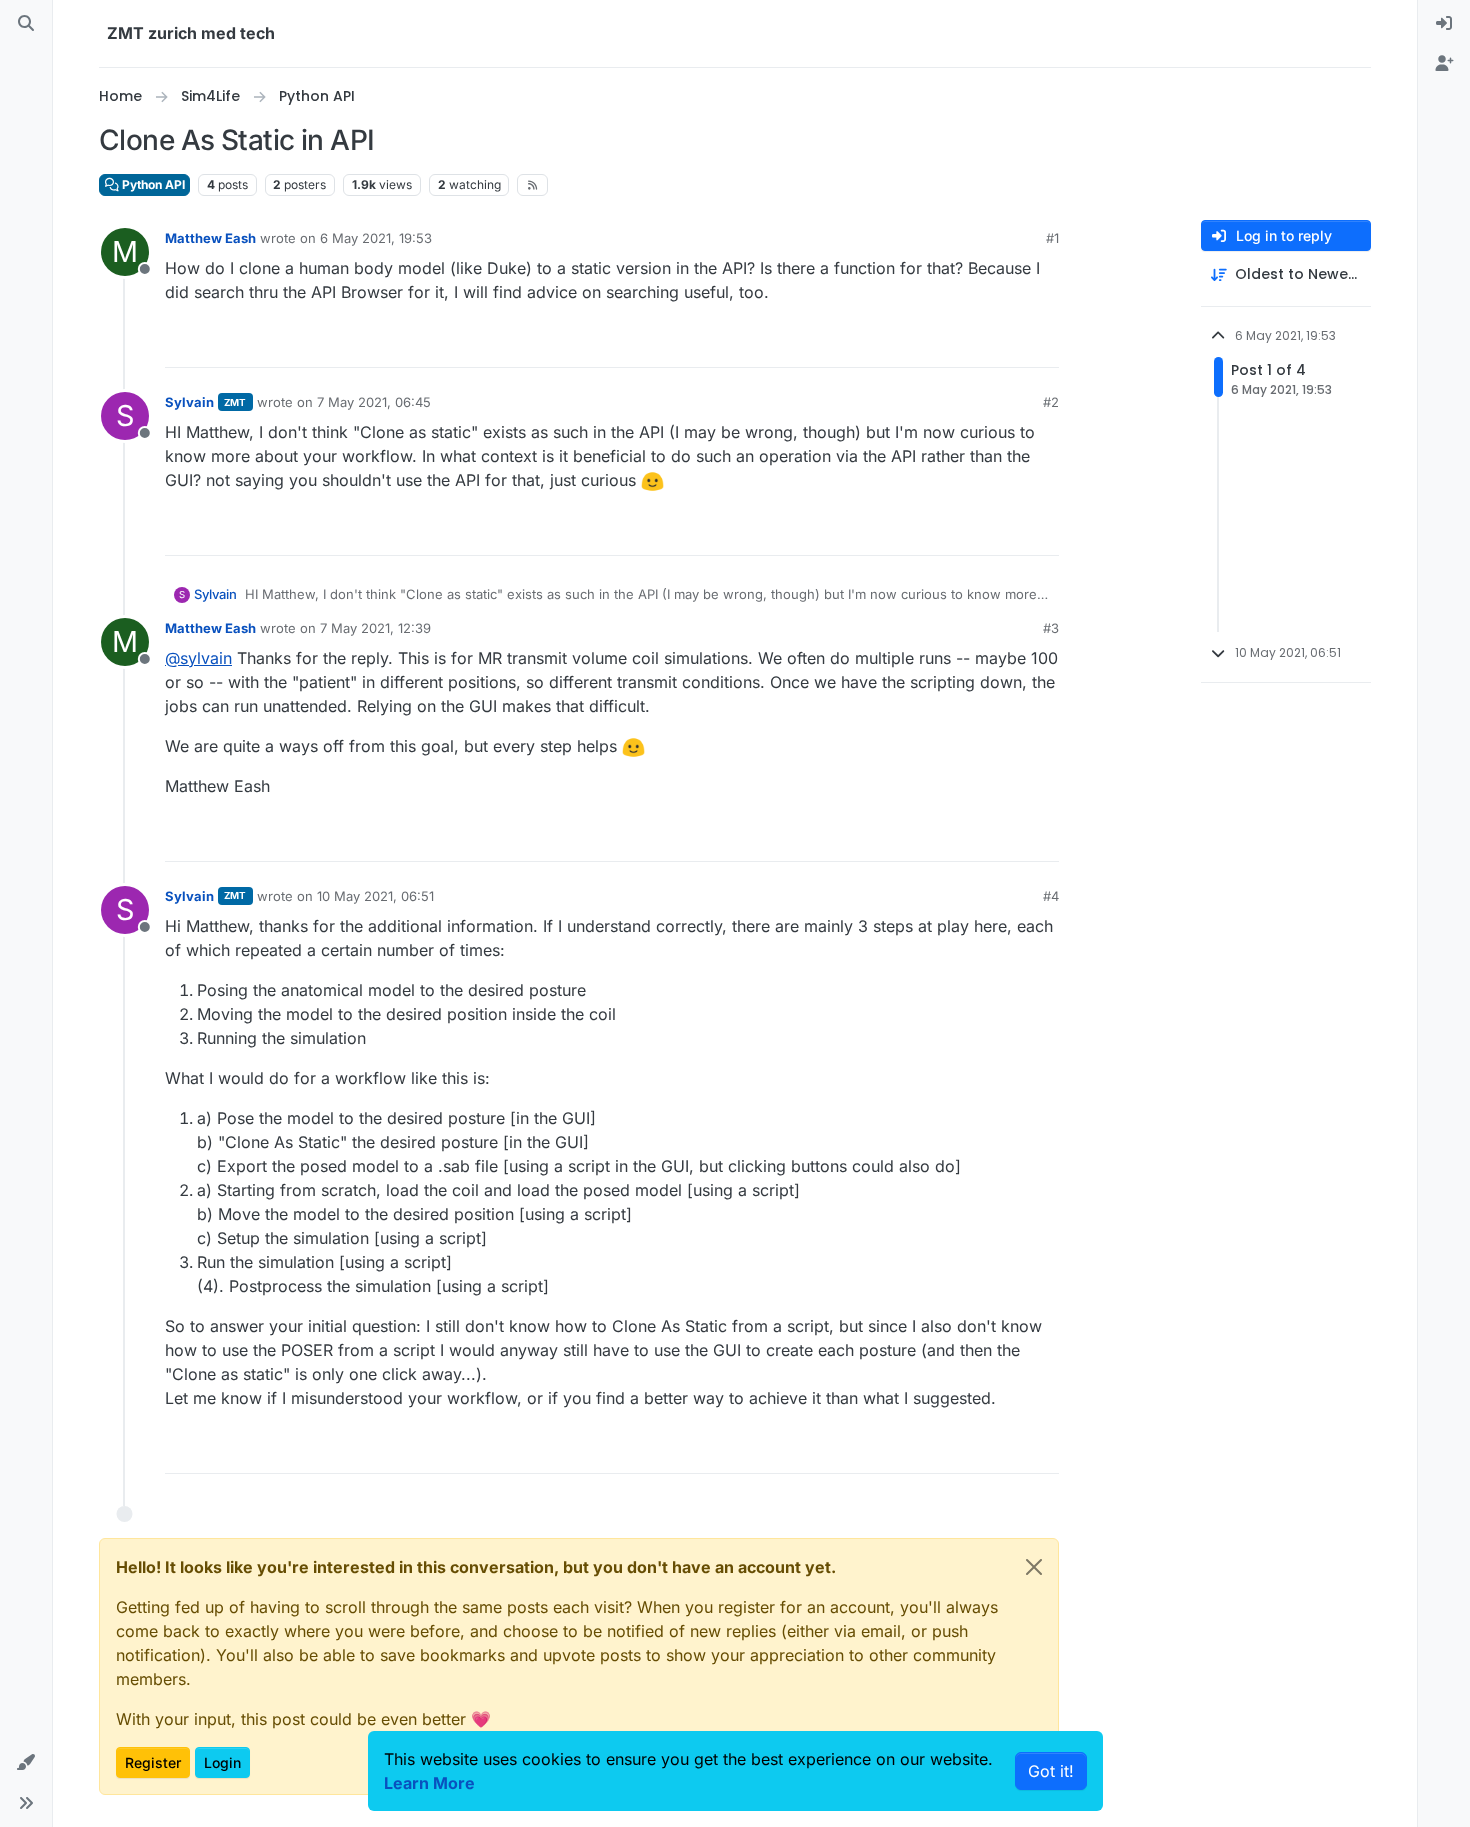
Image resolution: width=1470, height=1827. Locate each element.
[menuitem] (1444, 24)
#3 (1051, 628)
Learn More (429, 1783)
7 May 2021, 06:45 (374, 402)
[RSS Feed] (532, 185)
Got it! (1051, 1771)
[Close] (1034, 1567)
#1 (1052, 238)
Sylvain (189, 402)
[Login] (1444, 24)
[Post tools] (1042, 343)
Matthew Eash (210, 238)
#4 (1051, 896)
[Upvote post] (932, 343)
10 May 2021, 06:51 (375, 896)
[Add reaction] (892, 343)
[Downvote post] (1002, 343)
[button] (26, 1763)
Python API (152, 184)
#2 (1051, 402)
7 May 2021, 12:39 (375, 628)
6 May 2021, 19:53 (376, 238)
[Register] (1444, 64)
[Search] (26, 24)
